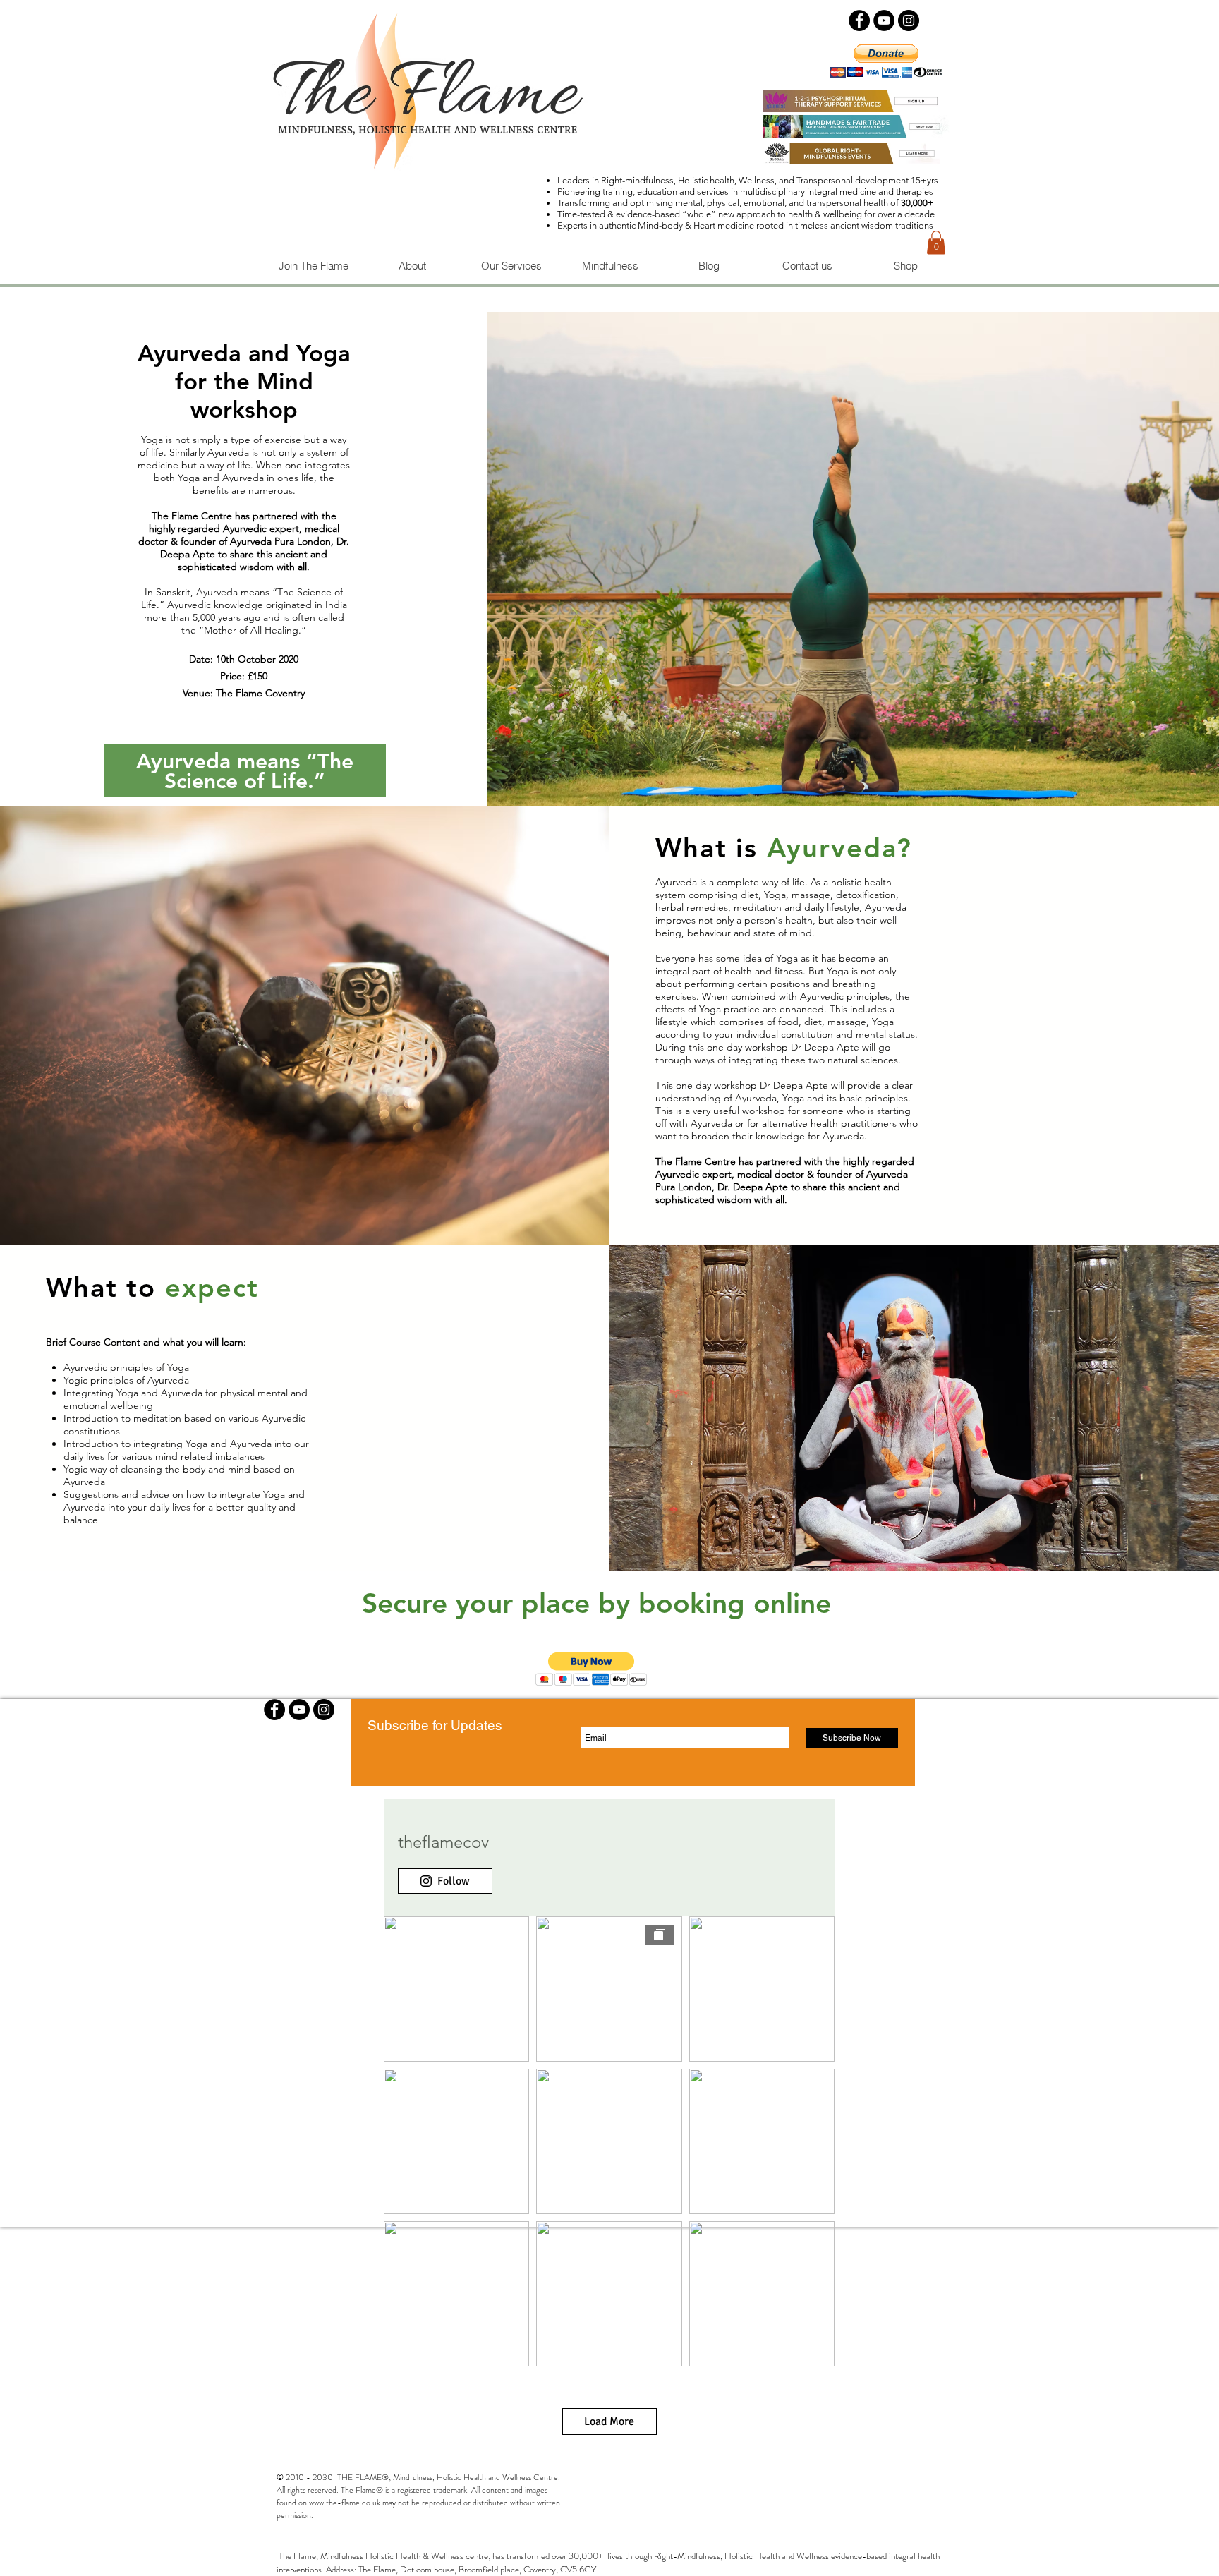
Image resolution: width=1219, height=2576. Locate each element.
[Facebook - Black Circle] (859, 20)
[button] (936, 242)
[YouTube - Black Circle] (884, 20)
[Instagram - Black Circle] (909, 20)
